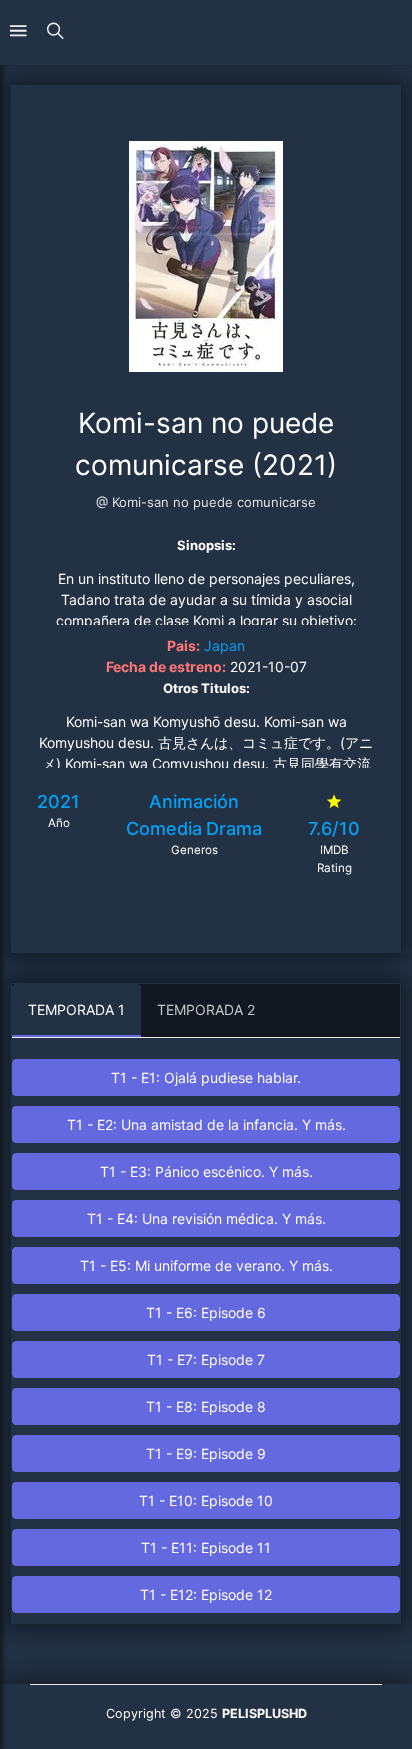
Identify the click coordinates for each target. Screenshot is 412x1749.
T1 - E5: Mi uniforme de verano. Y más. (206, 1265)
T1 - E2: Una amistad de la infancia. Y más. (206, 1124)
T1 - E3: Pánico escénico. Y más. (206, 1171)
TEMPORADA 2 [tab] (206, 1009)
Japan (224, 645)
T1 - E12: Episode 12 (206, 1594)
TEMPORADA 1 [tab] (76, 1009)
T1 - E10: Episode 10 (206, 1500)
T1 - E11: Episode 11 (206, 1547)
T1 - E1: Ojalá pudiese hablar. (206, 1077)
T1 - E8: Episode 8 (206, 1406)
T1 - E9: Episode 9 (206, 1453)
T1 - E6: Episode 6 (206, 1312)
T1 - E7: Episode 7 (206, 1359)
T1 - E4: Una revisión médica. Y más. (206, 1218)
